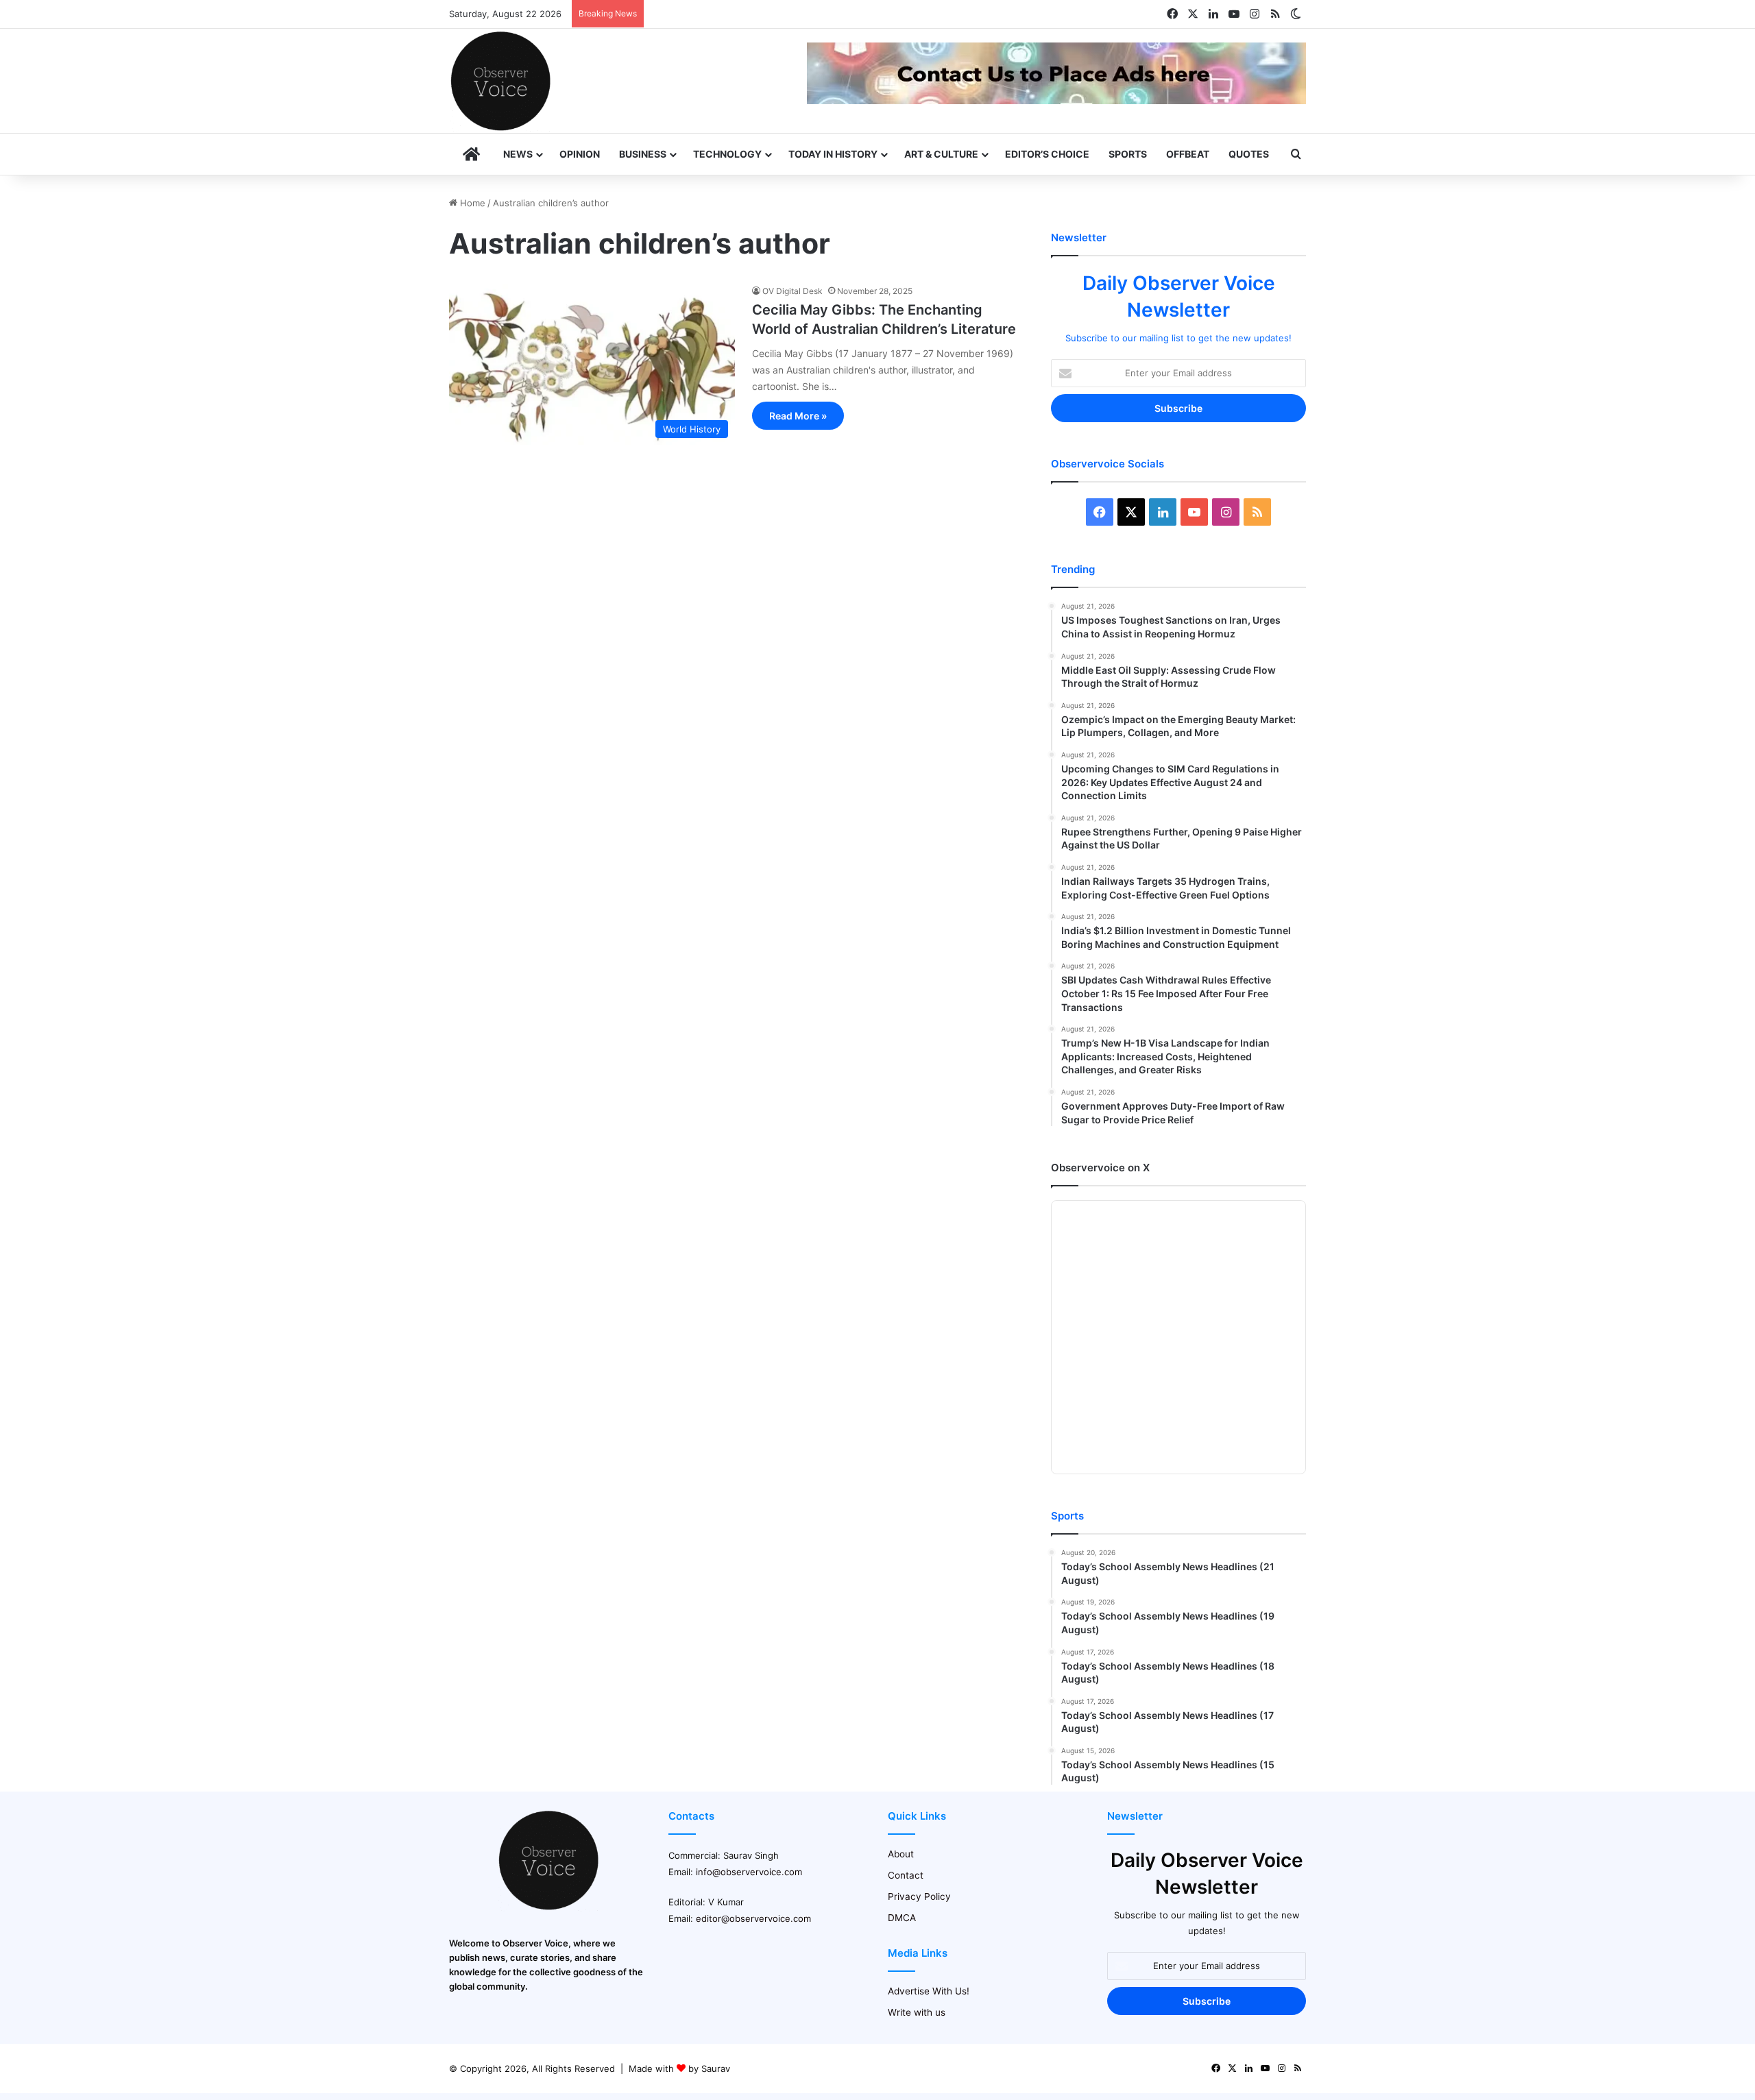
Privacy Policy (919, 1896)
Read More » (798, 416)
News (518, 154)
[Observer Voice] (500, 81)
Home (471, 203)
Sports (1128, 154)
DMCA (902, 1918)
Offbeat (1188, 154)
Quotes (1249, 154)
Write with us (917, 2012)
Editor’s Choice (1047, 154)
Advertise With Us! (929, 1991)
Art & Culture (941, 154)
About (901, 1854)
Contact (906, 1875)
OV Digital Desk (792, 291)
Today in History (833, 154)
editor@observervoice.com (753, 1918)
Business (643, 154)
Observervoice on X (1100, 1168)
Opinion (580, 154)
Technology (727, 154)
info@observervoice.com (749, 1872)
